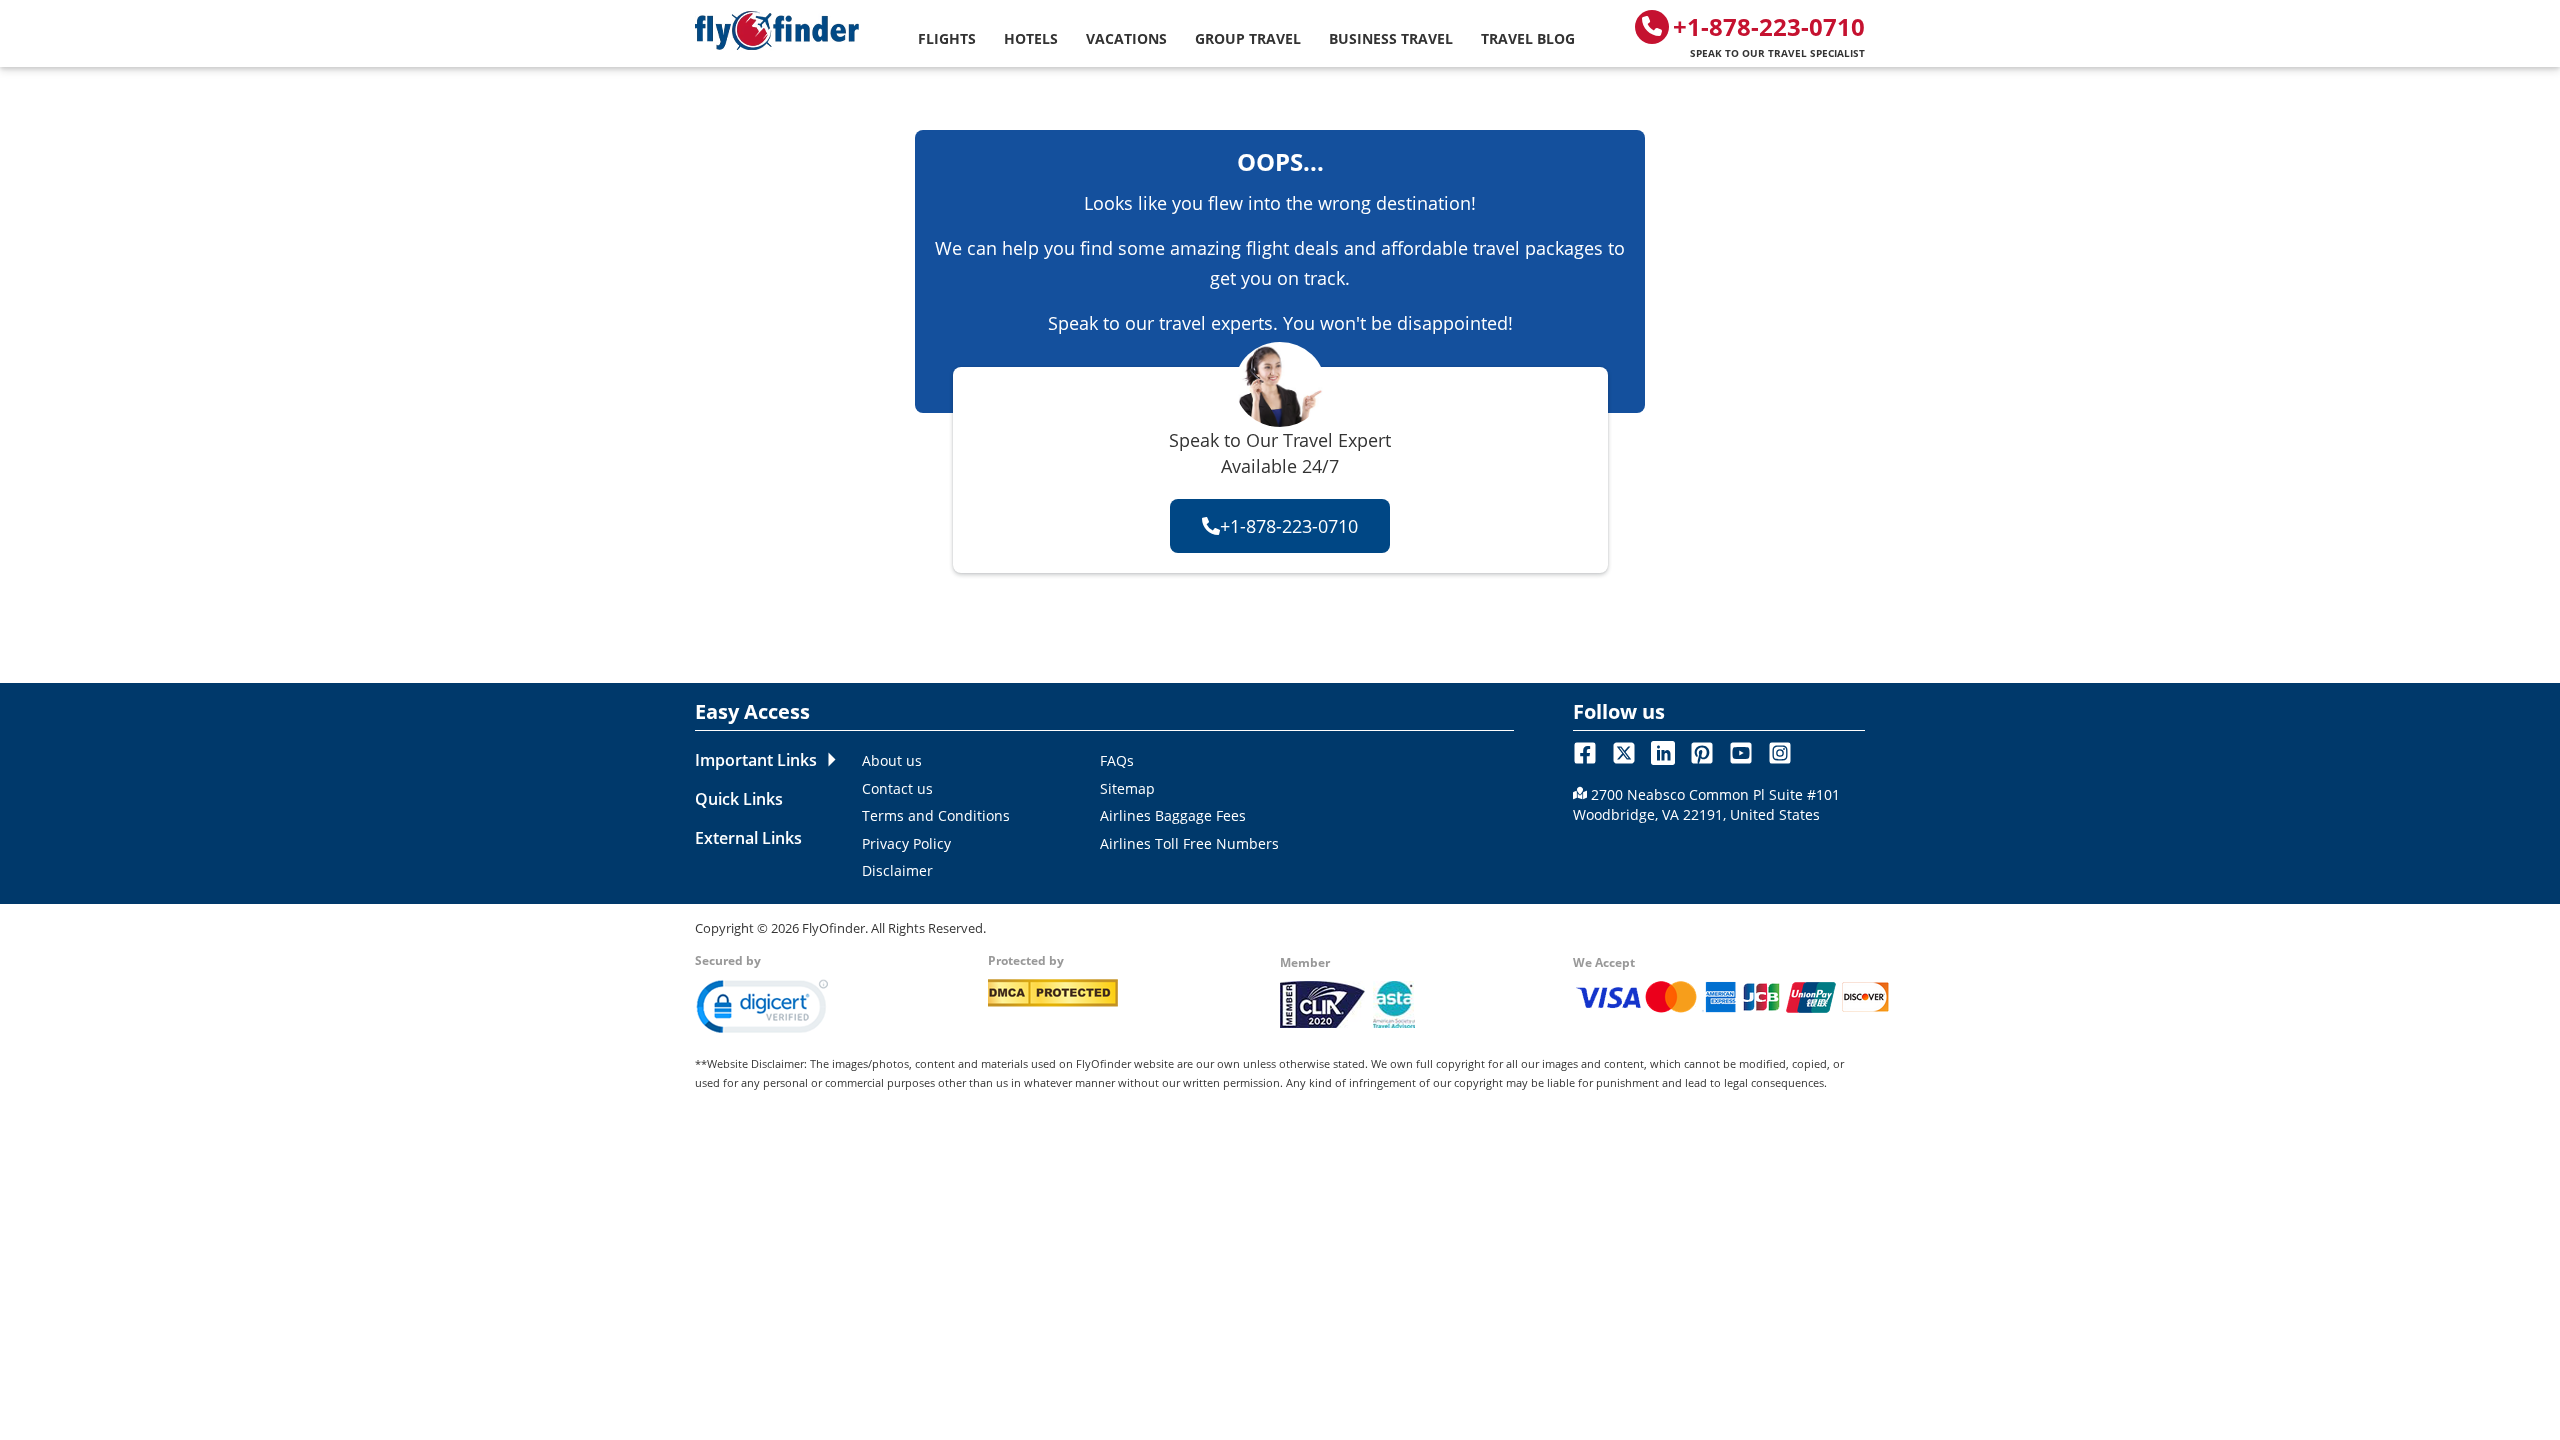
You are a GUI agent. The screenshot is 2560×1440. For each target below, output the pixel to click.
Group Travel (1248, 38)
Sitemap (1127, 788)
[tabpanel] (1181, 815)
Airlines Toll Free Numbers (1189, 843)
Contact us (897, 788)
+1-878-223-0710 (1769, 35)
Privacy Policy (906, 843)
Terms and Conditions (936, 815)
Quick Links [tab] (739, 799)
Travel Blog (1528, 38)
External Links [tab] (748, 838)
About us (892, 760)
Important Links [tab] (756, 760)
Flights (947, 38)
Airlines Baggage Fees (1173, 815)
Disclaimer (897, 870)
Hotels (1031, 38)
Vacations (1126, 38)
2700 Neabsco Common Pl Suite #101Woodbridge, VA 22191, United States (1706, 804)
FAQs (1117, 760)
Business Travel (1391, 38)
